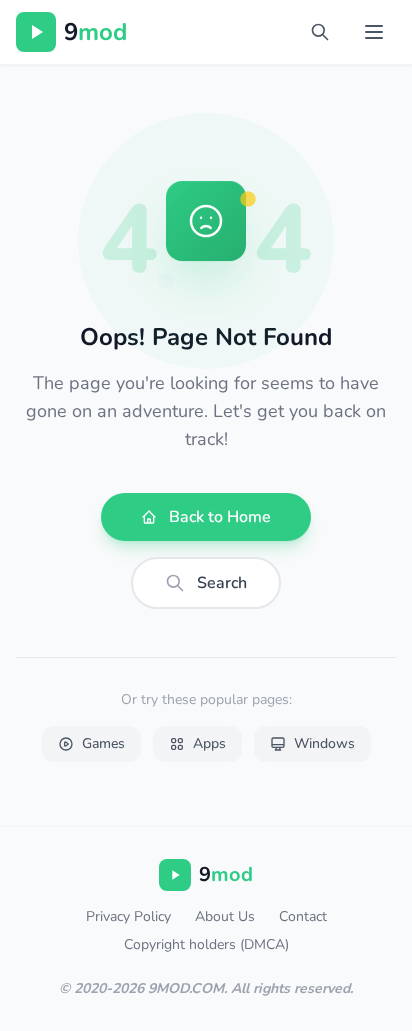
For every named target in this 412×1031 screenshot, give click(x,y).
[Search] (320, 32)
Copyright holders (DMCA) (206, 944)
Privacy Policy (128, 916)
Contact (303, 916)
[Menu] (374, 32)
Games (103, 743)
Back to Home (220, 517)
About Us (225, 916)
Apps (209, 743)
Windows (324, 743)
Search (222, 583)
